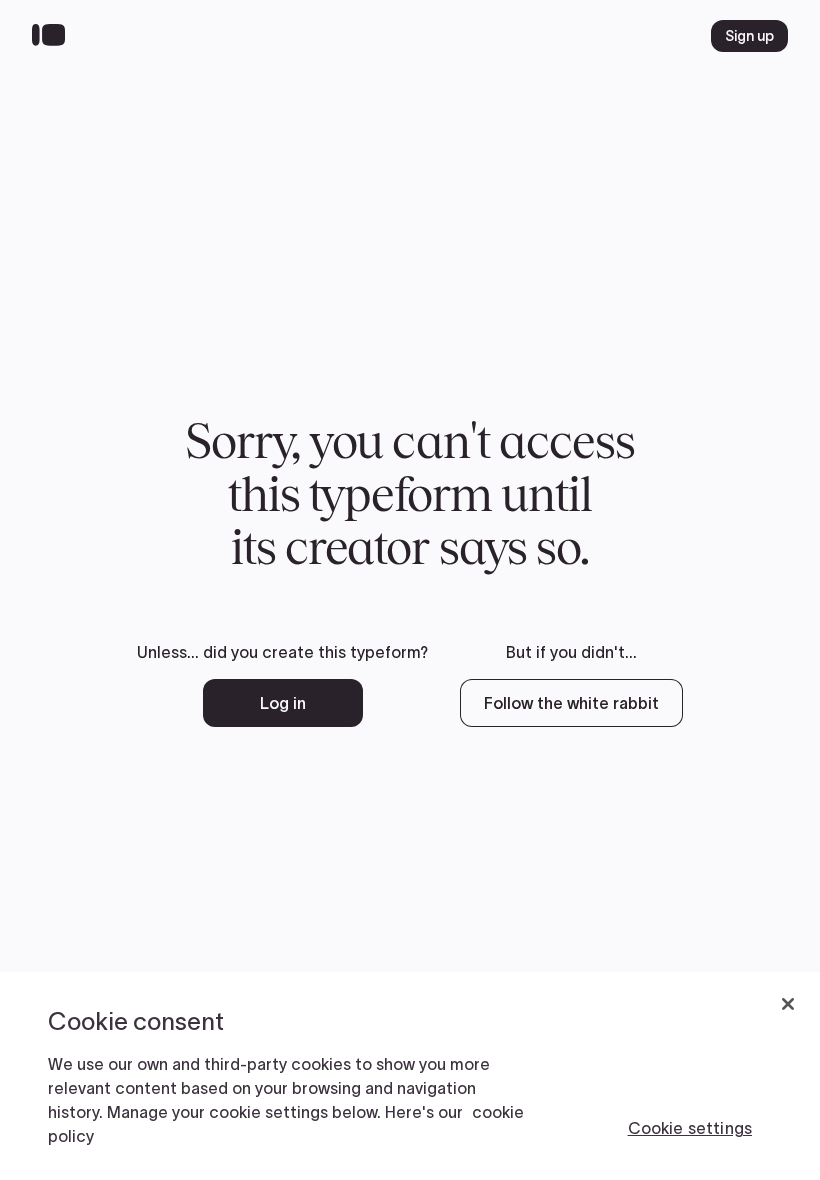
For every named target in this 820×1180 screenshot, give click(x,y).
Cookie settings (690, 1128)
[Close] (788, 1004)
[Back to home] (53, 36)
